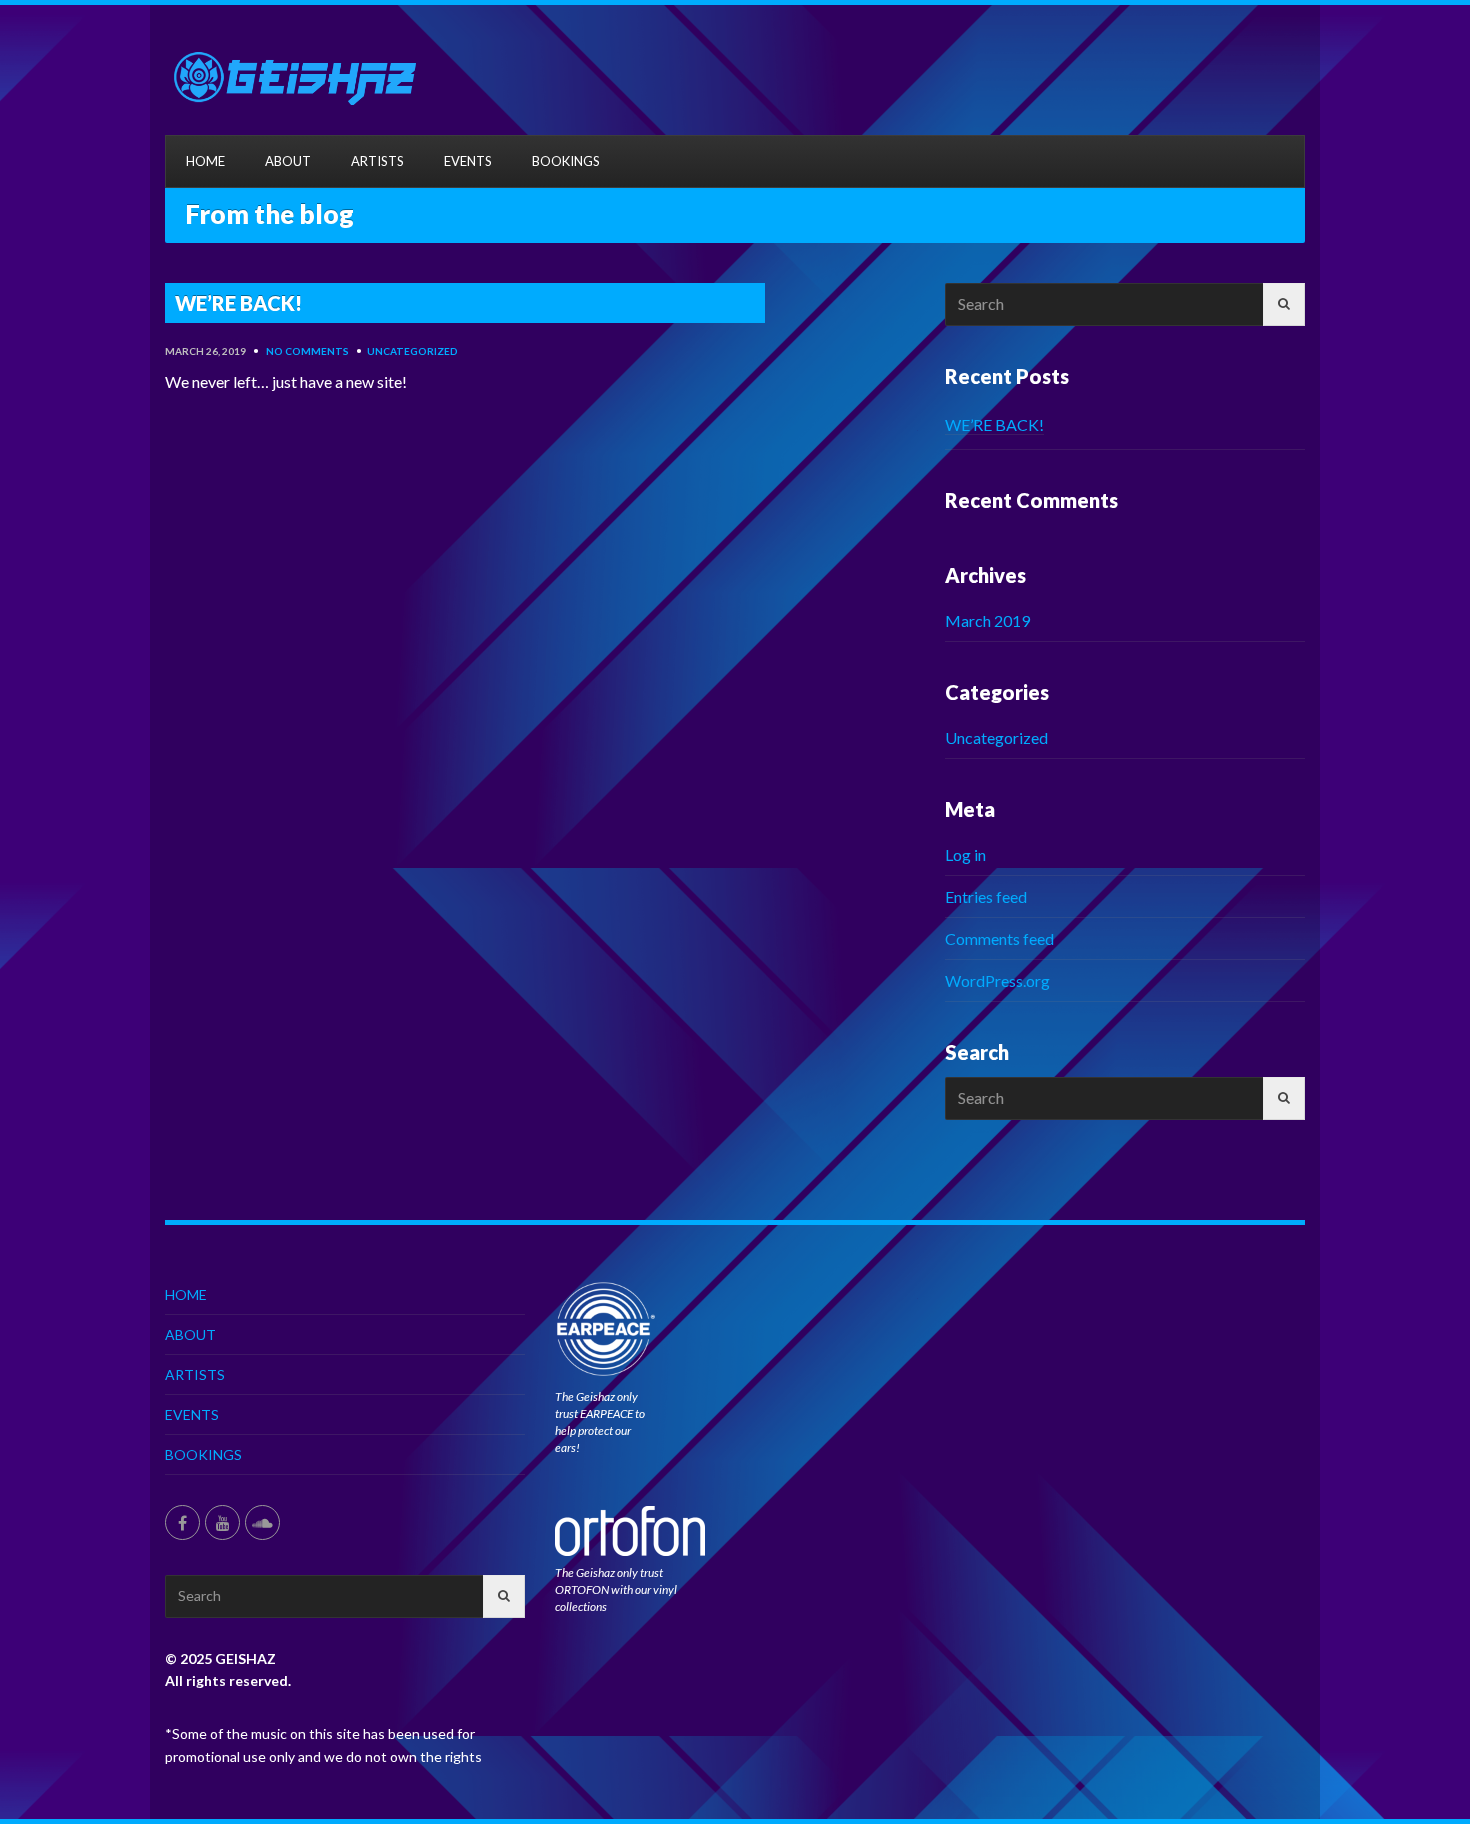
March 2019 (987, 620)
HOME (205, 161)
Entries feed (986, 896)
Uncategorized (412, 351)
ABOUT (288, 161)
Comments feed (999, 938)
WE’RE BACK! (994, 424)
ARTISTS (377, 161)
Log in (965, 854)
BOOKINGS (566, 161)
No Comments (307, 351)
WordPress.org (997, 980)
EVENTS (468, 161)
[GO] (1284, 304)
